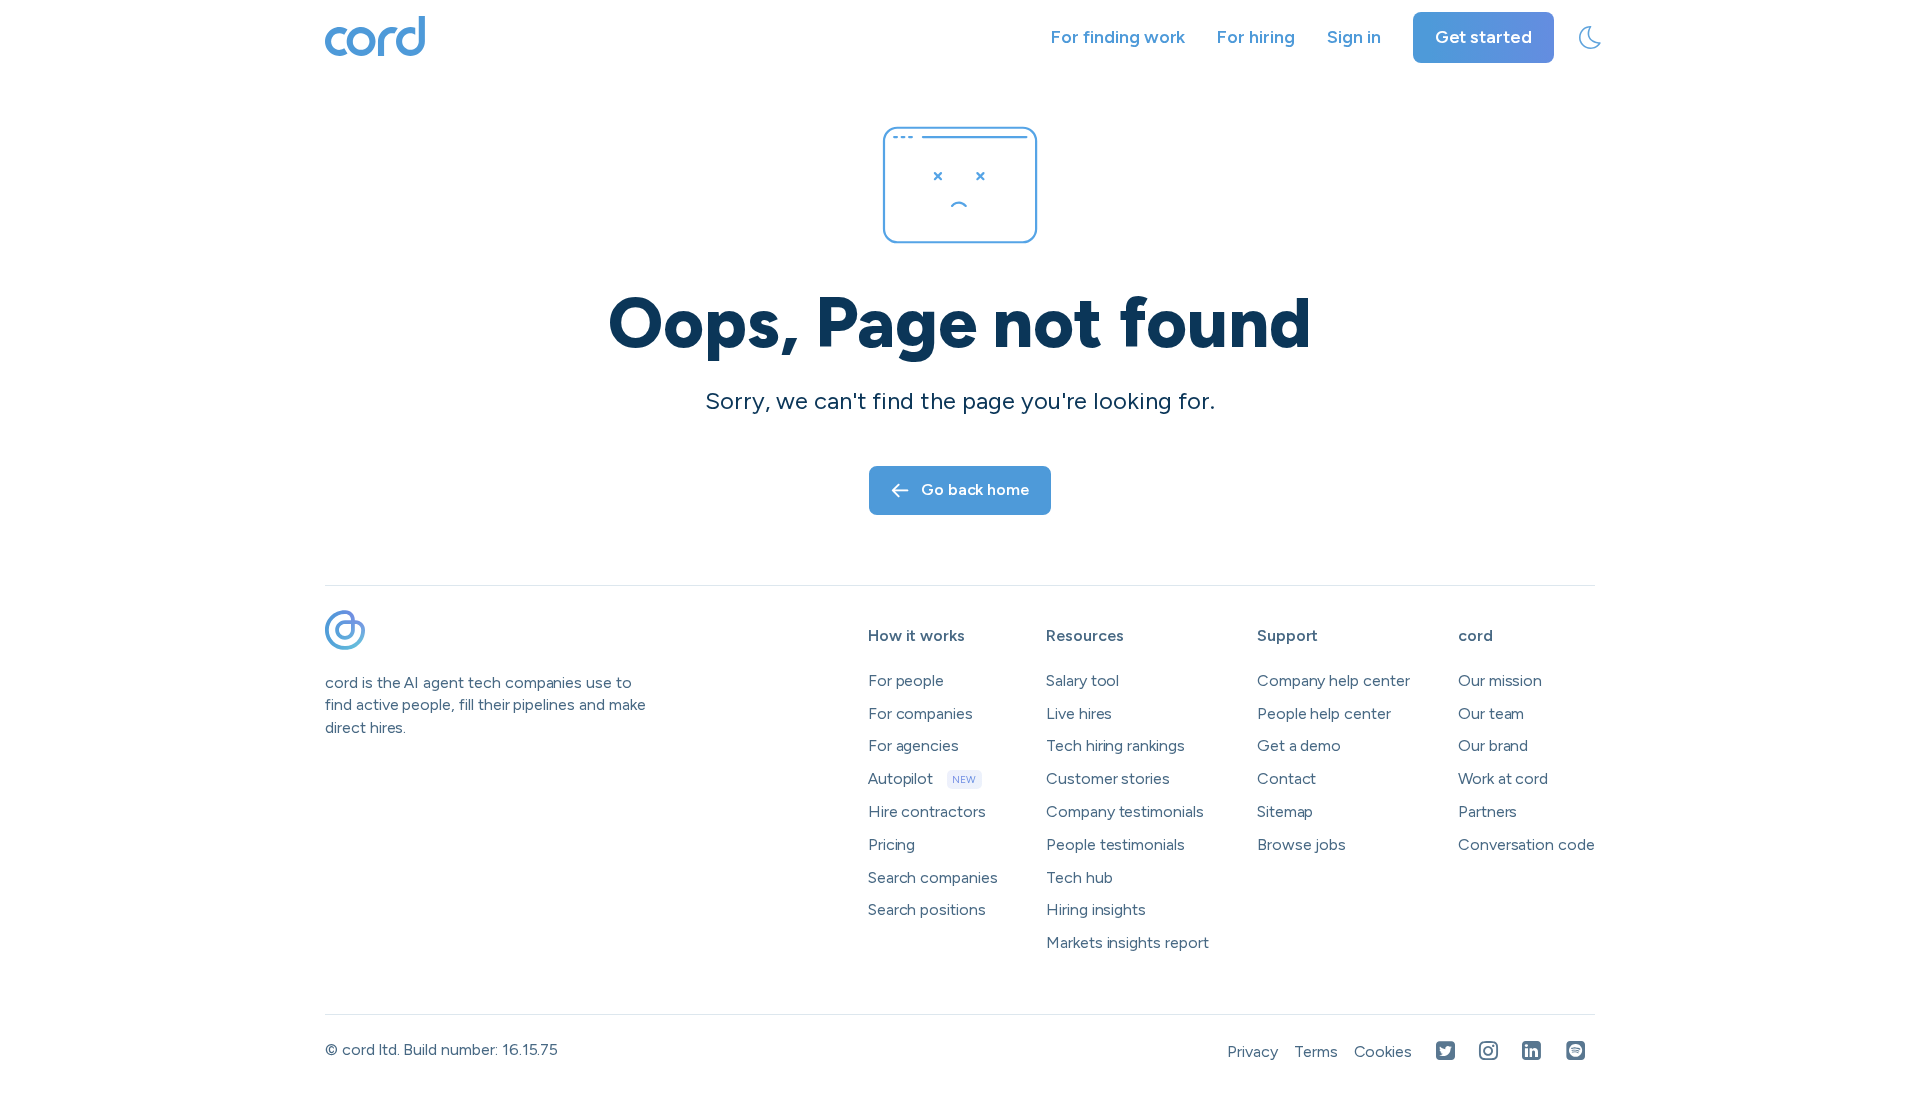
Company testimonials (1125, 811)
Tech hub (1079, 877)
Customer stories (1108, 778)
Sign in (1354, 37)
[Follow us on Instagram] (1488, 1052)
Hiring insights (1096, 909)
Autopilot (922, 778)
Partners (1488, 811)
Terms (1316, 1051)
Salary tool (1082, 680)
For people (906, 680)
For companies (920, 713)
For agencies (913, 745)
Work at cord (1503, 778)
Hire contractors (927, 811)
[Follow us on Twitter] (1445, 1052)
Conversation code (1526, 844)
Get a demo (1299, 745)
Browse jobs (1301, 844)
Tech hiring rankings (1115, 745)
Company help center (1333, 680)
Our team (1491, 713)
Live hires (1079, 713)
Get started (1483, 37)
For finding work (1118, 37)
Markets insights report (1127, 942)
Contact (1287, 778)
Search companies (933, 877)
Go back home (975, 489)
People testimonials (1115, 844)
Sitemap (1285, 811)
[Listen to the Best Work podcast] (1576, 1052)
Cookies (1383, 1051)
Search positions (927, 909)
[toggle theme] (1590, 38)
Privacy (1252, 1051)
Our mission (1500, 680)
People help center (1324, 713)
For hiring (1256, 37)
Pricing (892, 844)
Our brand (1493, 745)
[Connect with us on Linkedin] (1531, 1052)
